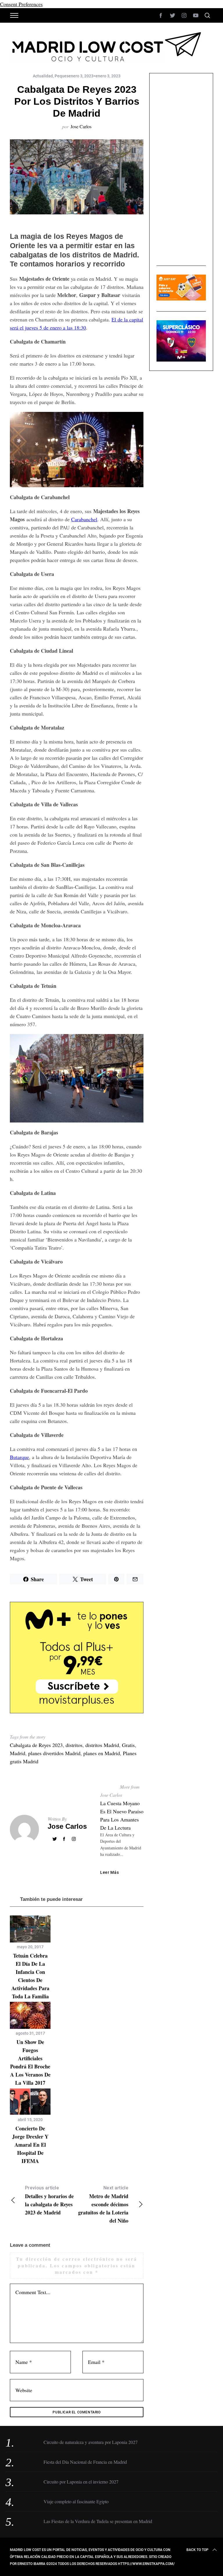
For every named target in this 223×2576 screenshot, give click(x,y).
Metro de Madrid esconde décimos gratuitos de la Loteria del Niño (103, 2205)
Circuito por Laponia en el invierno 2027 (81, 2482)
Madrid (18, 1753)
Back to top (197, 2550)
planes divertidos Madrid (54, 1753)
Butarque (19, 1457)
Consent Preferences (21, 4)
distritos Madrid (102, 1745)
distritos (74, 1745)
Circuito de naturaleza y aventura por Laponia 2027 (91, 2442)
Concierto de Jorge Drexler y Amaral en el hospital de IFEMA (30, 2145)
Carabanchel (84, 519)
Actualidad (43, 76)
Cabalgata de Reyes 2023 (36, 1745)
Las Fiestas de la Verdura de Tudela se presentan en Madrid (98, 2521)
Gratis (128, 1745)
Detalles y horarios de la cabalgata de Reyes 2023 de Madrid (49, 2201)
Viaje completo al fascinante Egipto (76, 2501)
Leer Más (110, 1872)
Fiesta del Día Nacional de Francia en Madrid (85, 2462)
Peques (62, 76)
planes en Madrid (102, 1753)
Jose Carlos (81, 126)
